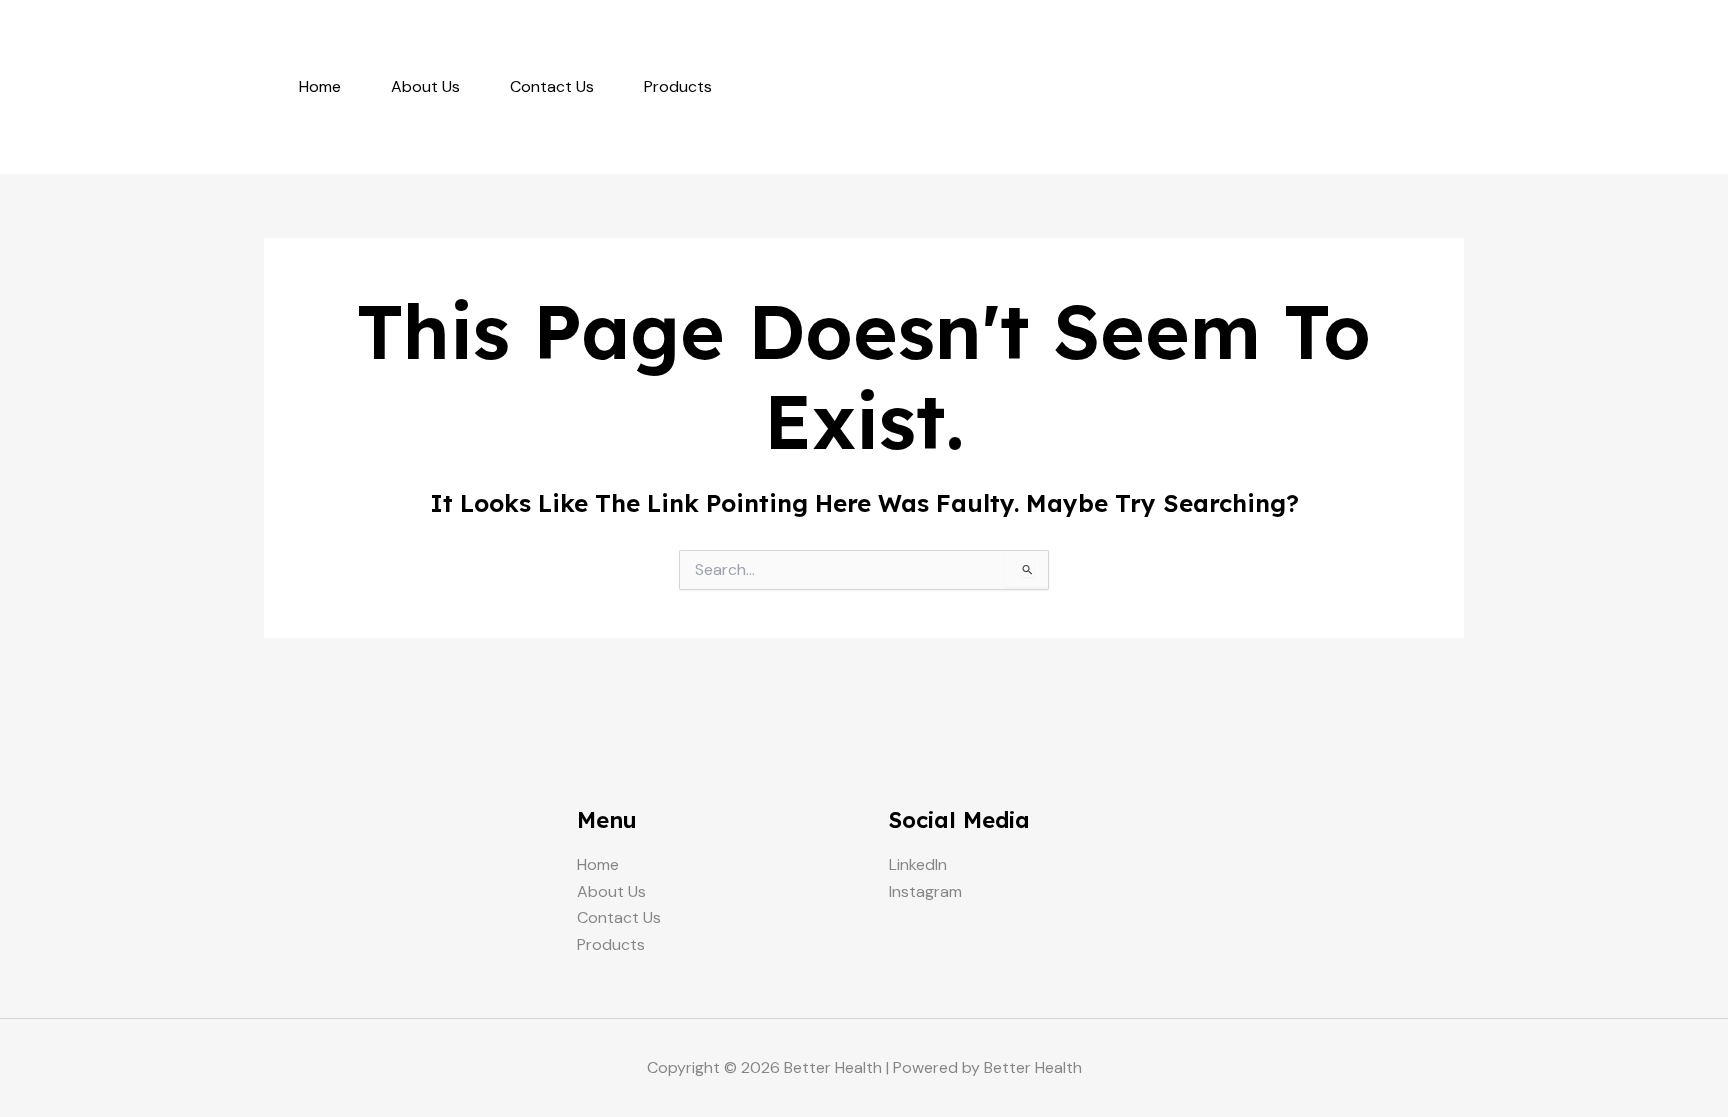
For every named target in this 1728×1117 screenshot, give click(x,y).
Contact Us (552, 86)
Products (678, 86)
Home (320, 86)
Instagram (925, 891)
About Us (425, 86)
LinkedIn (918, 864)
